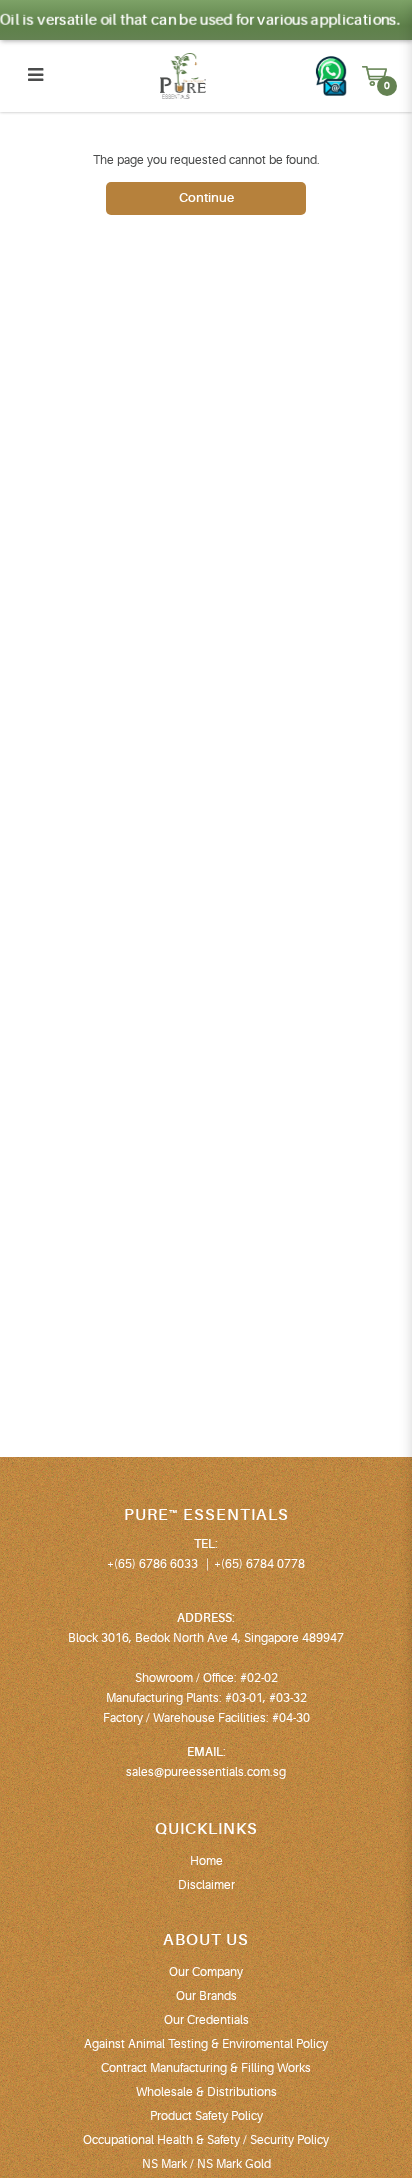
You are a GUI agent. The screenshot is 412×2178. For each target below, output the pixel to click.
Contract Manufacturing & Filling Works (206, 2068)
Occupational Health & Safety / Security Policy (206, 2140)
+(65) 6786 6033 (152, 1564)
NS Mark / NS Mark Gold (206, 2164)
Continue (206, 197)
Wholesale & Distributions (206, 2092)
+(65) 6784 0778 (259, 1564)
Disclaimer (206, 1885)
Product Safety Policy (206, 2116)
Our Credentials (206, 2020)
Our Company (206, 1972)
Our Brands (206, 1996)
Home (206, 1861)
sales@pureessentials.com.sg (206, 1772)
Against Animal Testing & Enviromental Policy (206, 2044)
